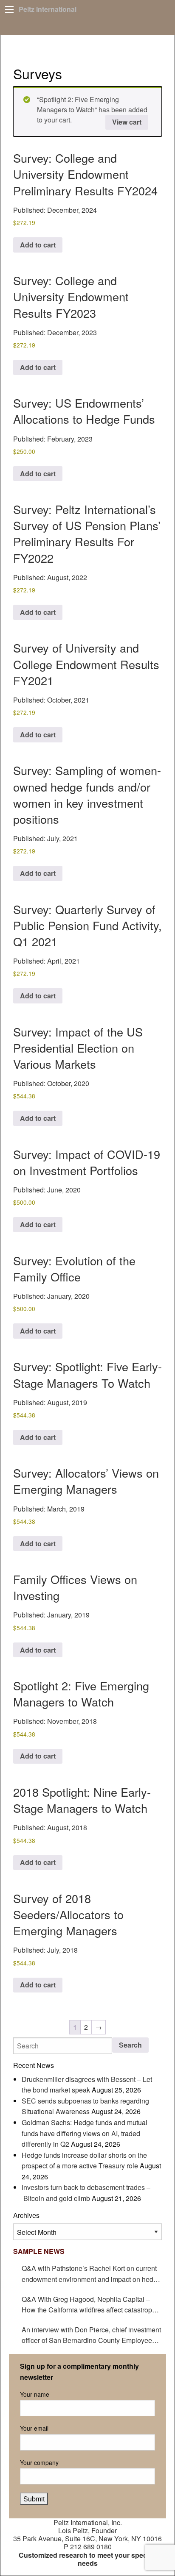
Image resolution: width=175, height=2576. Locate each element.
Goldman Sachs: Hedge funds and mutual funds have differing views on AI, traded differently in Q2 (85, 2133)
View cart (127, 122)
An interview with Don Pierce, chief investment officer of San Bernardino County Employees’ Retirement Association (91, 2335)
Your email (34, 2428)
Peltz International (48, 9)
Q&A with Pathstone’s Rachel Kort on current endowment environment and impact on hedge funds (91, 2274)
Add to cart (38, 245)
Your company (39, 2462)
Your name (35, 2394)
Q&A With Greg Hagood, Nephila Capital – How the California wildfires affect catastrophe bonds (91, 2305)
